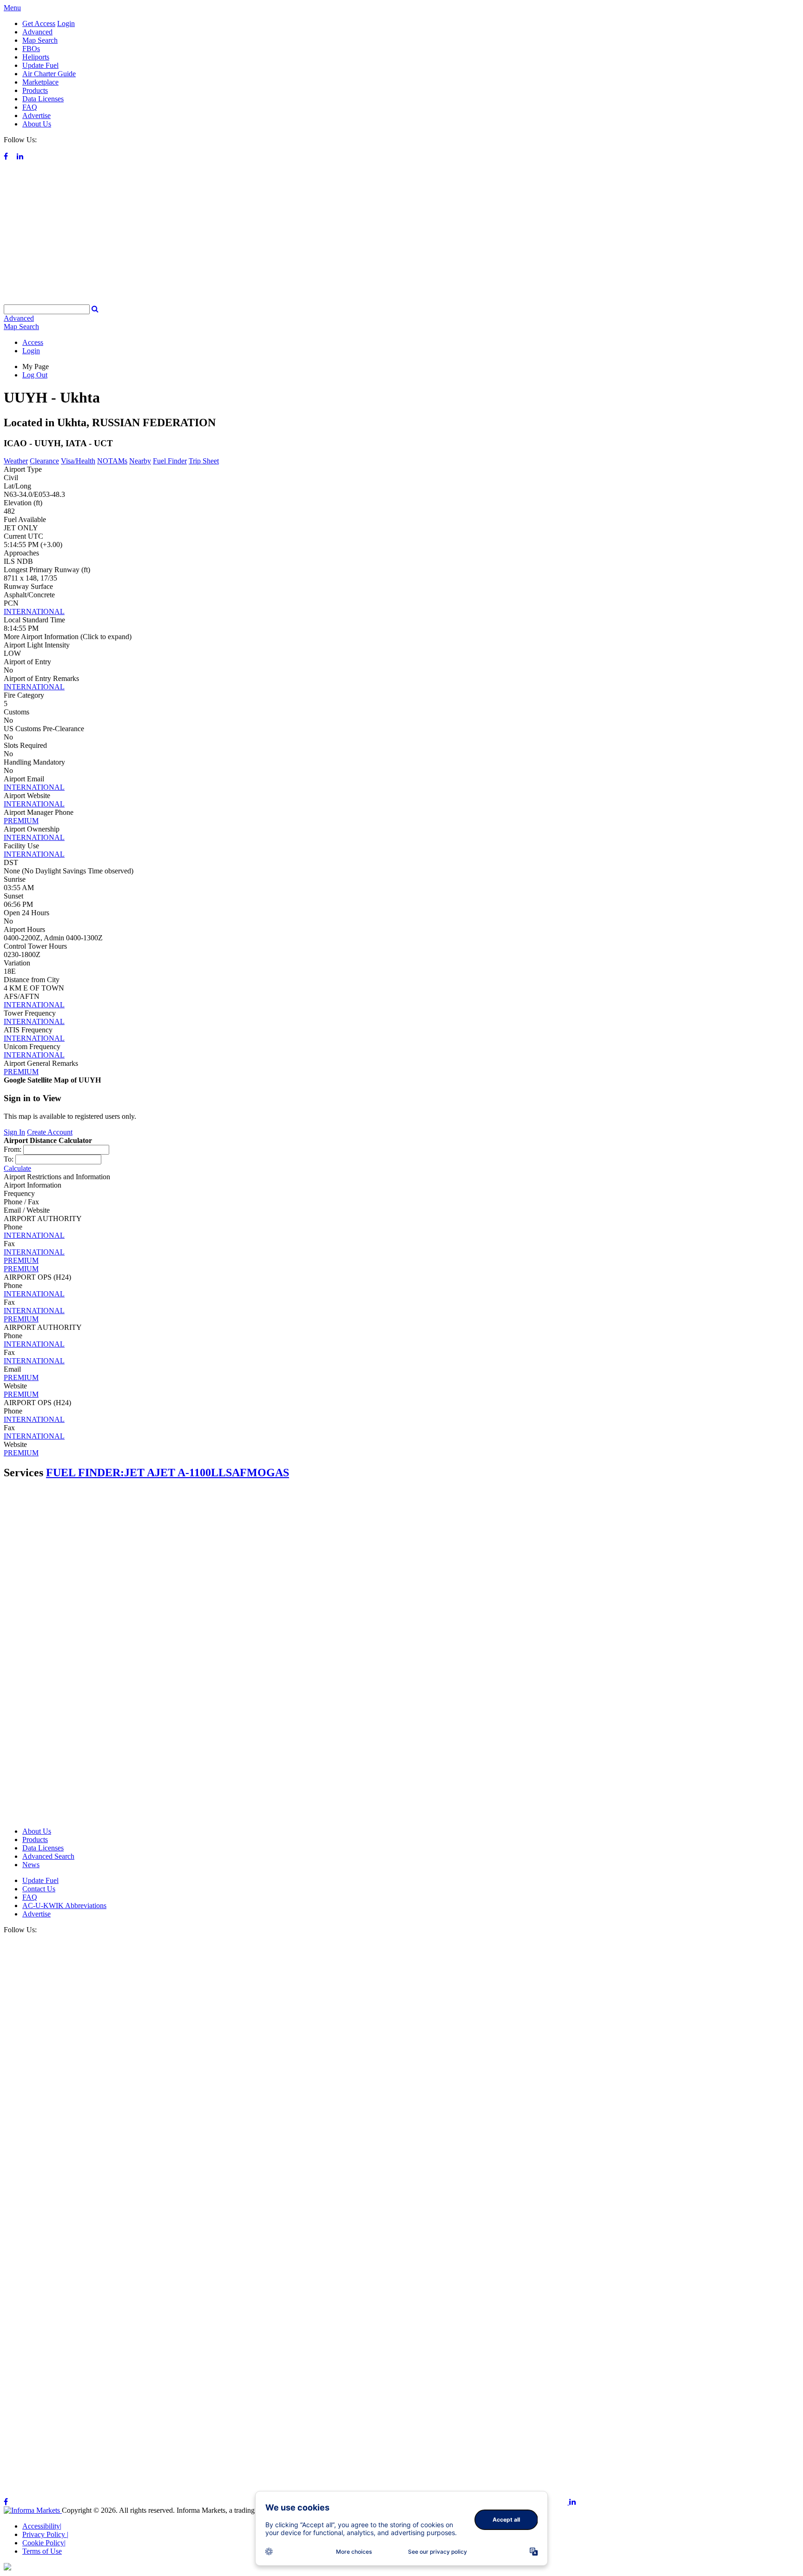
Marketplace (40, 82)
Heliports (36, 57)
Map (21, 327)
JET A (139, 1473)
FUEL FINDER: (85, 1473)
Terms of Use (42, 2551)
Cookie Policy (44, 2543)
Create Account (50, 1132)
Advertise (36, 116)
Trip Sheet (204, 461)
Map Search (40, 40)
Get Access (39, 23)
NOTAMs (112, 461)
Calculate (17, 1168)
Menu (12, 8)
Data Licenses (43, 99)
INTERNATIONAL (34, 611)
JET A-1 (174, 1473)
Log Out (35, 375)
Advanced (37, 32)
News (31, 1865)
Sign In (14, 1132)
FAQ (30, 107)
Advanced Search (48, 1856)
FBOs (31, 49)
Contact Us (39, 1889)
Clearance (44, 461)
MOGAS (268, 1473)
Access (33, 342)
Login (66, 23)
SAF (236, 1473)
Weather (16, 461)
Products (35, 90)
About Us (37, 124)
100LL (210, 1473)
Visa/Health (78, 461)
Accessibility (42, 2526)
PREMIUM (21, 821)
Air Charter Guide (49, 74)
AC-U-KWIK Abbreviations (64, 1906)
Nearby (140, 461)
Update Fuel (40, 65)
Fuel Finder (170, 461)
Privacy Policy (45, 2534)
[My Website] (401, 300)
